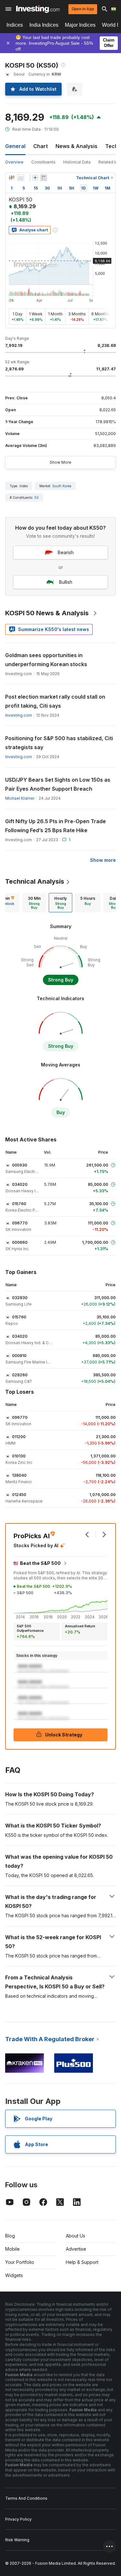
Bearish (66, 552)
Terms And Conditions (26, 2498)
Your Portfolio (20, 2262)
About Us (76, 2236)
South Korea (62, 486)
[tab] (34, 903)
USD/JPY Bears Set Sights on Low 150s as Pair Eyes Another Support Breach (58, 784)
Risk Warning (17, 2540)
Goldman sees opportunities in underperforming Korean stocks (46, 660)
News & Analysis (76, 146)
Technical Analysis (35, 881)
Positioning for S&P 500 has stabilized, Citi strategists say (59, 743)
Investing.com (19, 715)
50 (37, 498)
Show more (103, 860)
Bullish (66, 582)
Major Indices (80, 25)
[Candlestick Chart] (12, 178)
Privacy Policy (18, 2519)
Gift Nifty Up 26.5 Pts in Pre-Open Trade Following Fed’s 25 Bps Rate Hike (55, 826)
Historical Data (77, 162)
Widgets (14, 2275)
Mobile (12, 2249)
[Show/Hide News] (44, 178)
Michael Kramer (20, 798)
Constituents (43, 162)
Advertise (76, 2249)
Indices (15, 25)
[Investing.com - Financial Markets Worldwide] (38, 9)
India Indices (44, 25)
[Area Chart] (21, 178)
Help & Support (82, 2262)
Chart (40, 146)
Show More (60, 462)
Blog (10, 2236)
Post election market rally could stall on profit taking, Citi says (55, 701)
